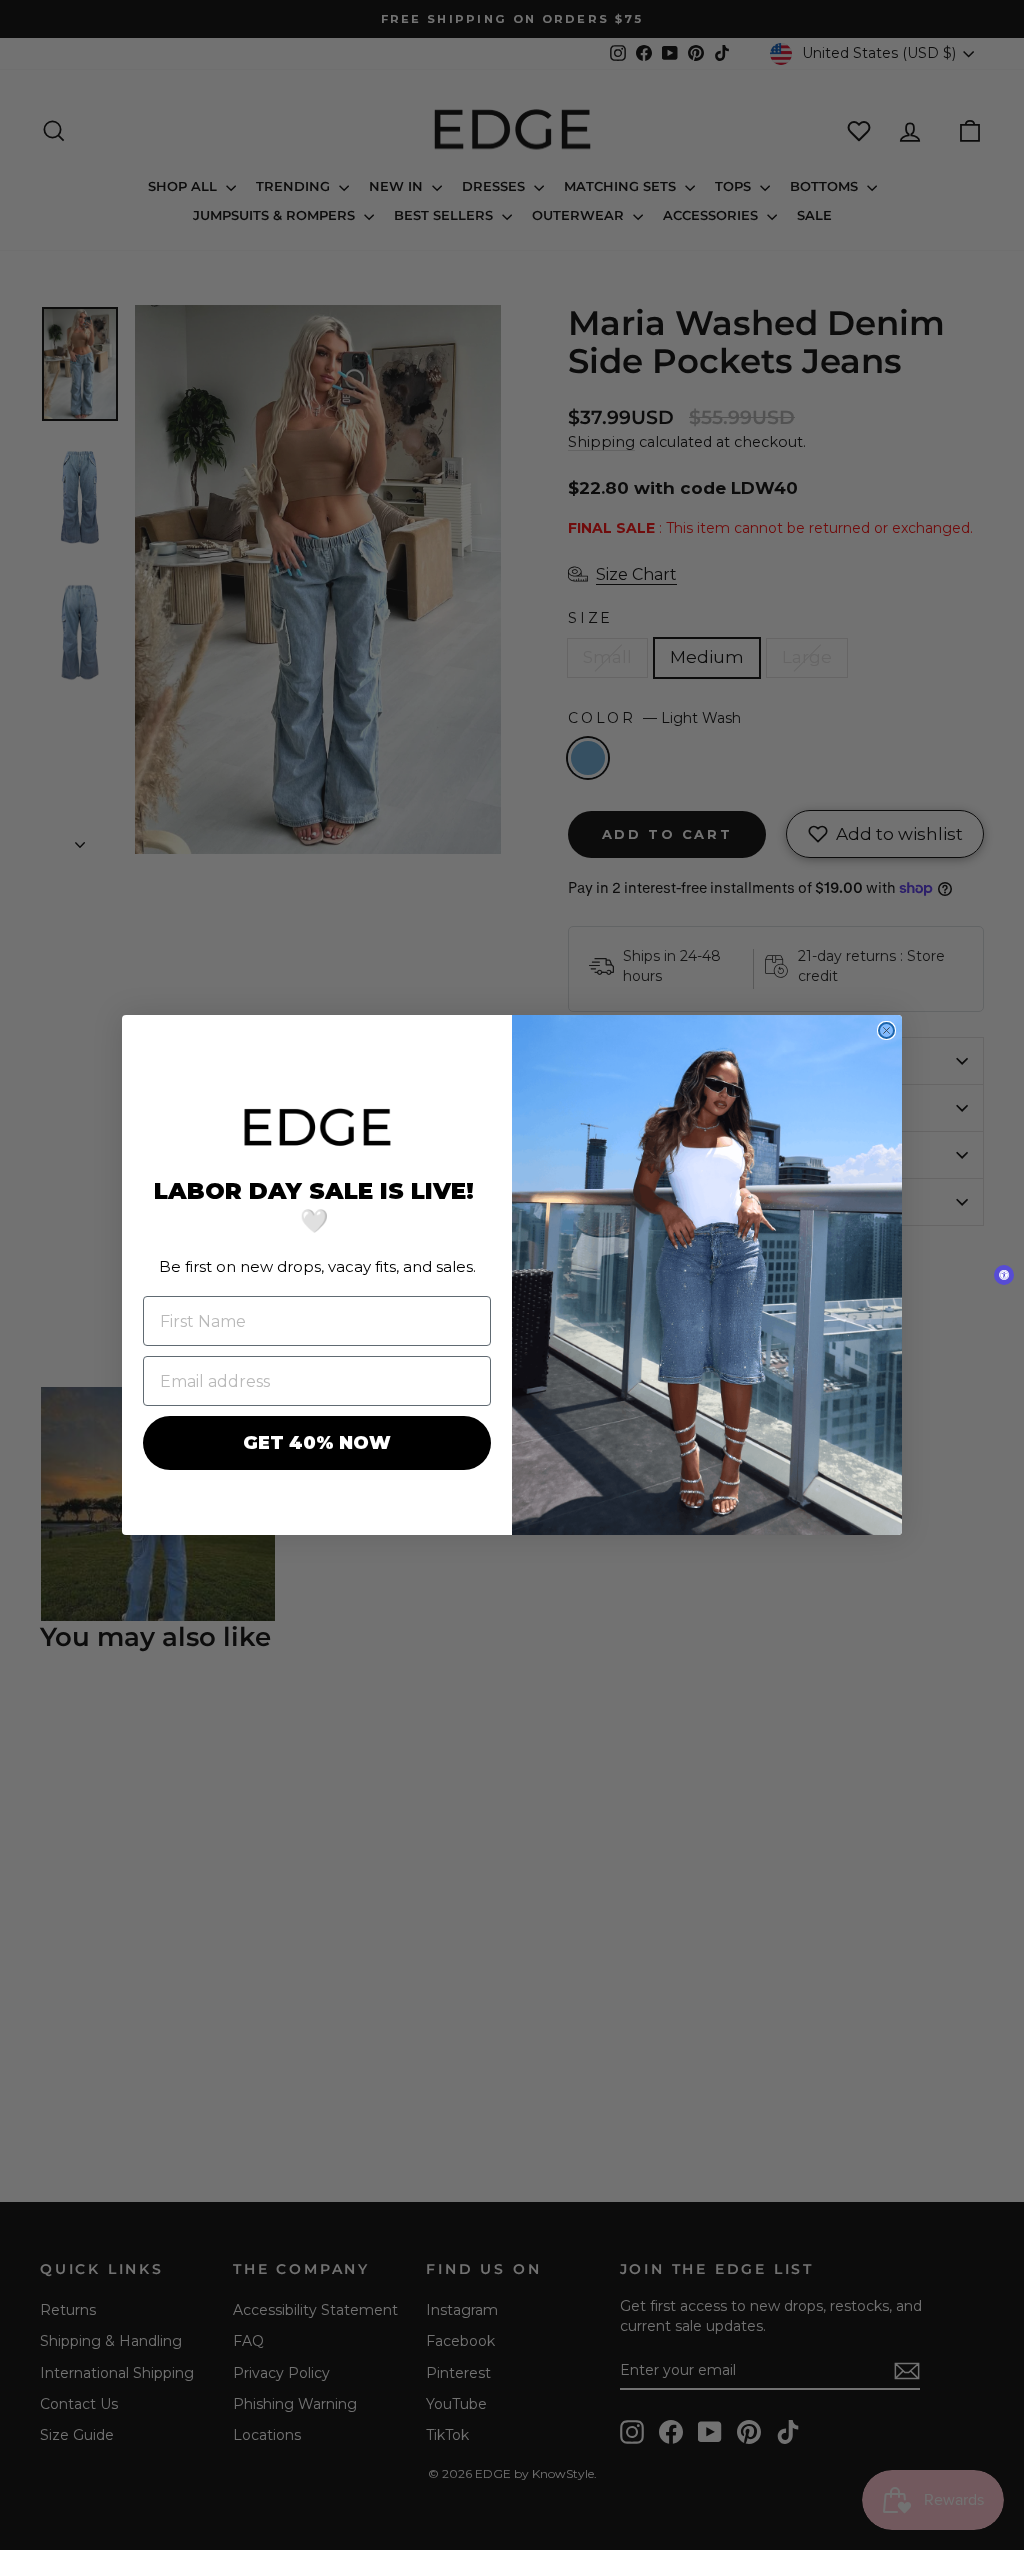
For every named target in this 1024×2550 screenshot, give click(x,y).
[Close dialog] (886, 1030)
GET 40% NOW (317, 1443)
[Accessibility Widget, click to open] (1004, 1275)
